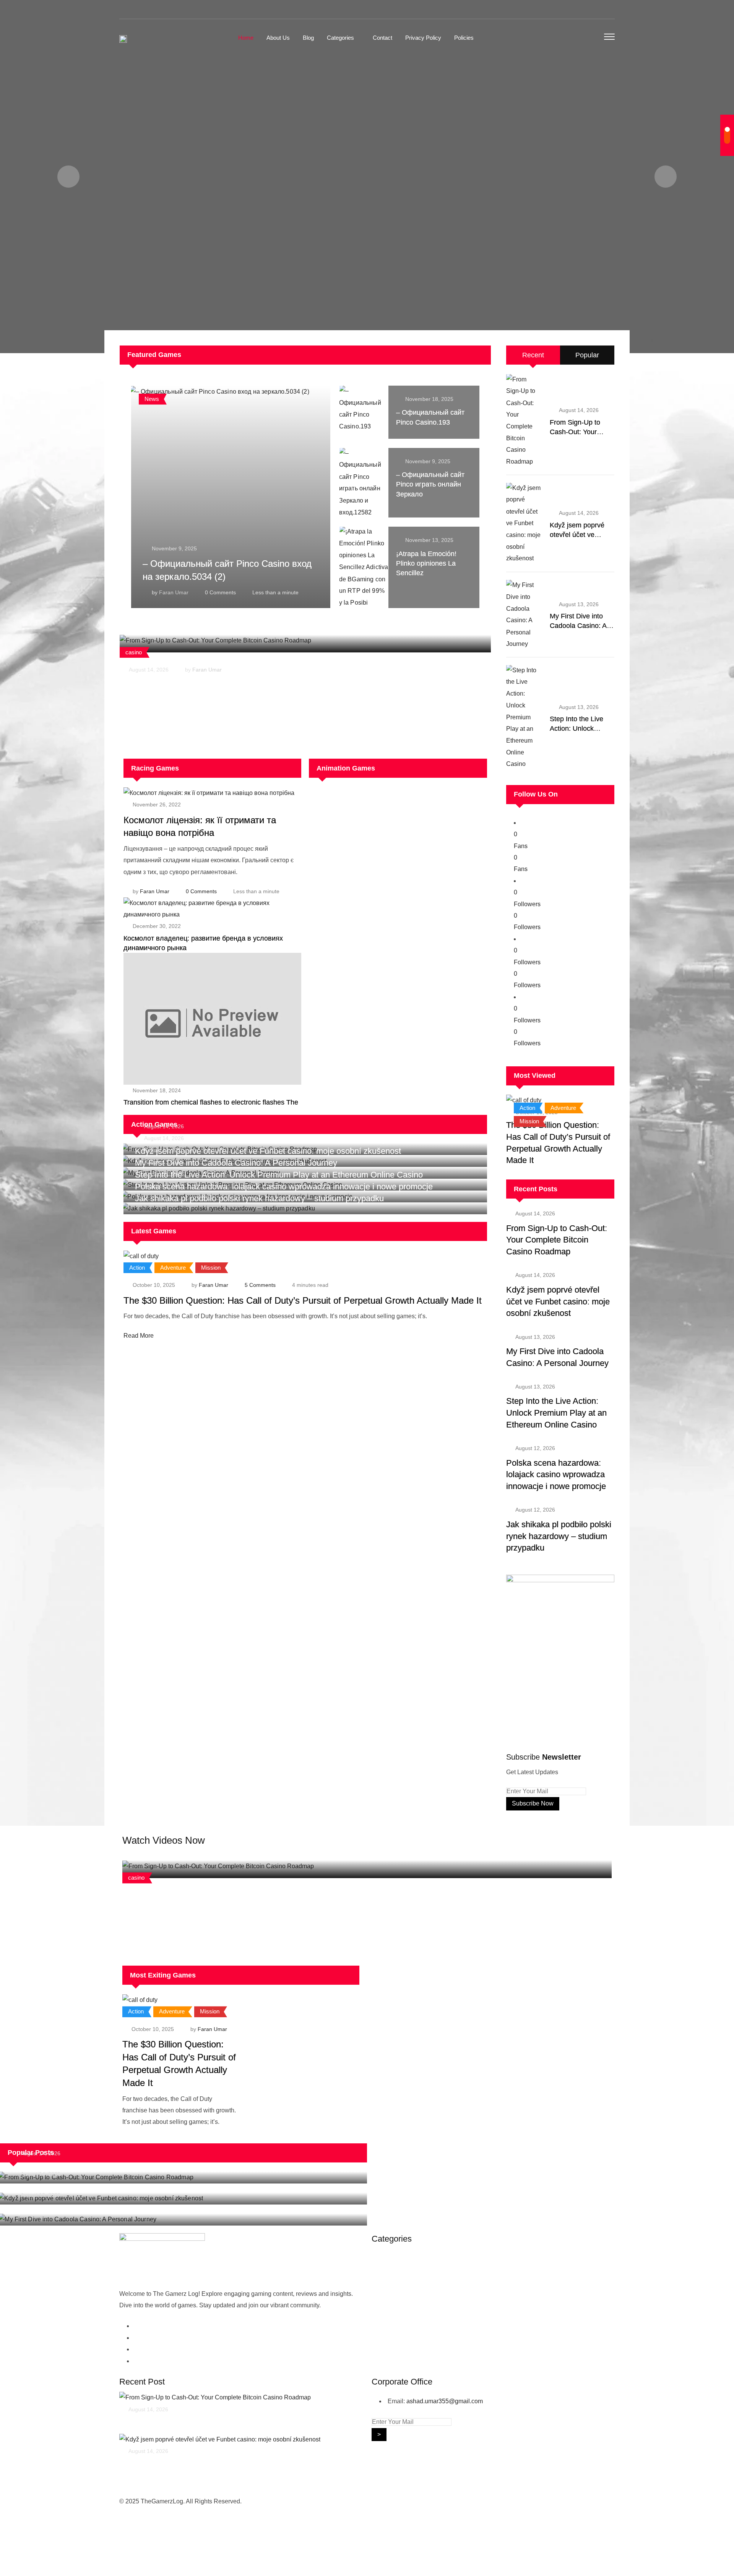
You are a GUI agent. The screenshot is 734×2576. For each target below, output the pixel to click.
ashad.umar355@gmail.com (445, 2401)
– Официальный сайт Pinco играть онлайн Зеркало (430, 484)
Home (246, 38)
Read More (139, 1336)
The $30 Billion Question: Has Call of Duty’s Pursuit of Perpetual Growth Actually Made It (303, 1300)
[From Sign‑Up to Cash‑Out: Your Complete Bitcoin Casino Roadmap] (525, 421)
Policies (464, 38)
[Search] (593, 38)
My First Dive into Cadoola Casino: (76, 2210)
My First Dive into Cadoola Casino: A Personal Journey (578, 626)
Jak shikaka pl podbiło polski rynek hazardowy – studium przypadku (259, 1198)
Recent (533, 355)
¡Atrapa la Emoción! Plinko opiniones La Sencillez (426, 563)
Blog (308, 38)
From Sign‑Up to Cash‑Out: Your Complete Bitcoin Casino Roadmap (246, 684)
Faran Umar (174, 592)
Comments (220, 592)
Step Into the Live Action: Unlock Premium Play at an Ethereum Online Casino (556, 1413)
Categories (340, 38)
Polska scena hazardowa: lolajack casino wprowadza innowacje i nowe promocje (556, 1475)
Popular (587, 355)
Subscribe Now (533, 1803)
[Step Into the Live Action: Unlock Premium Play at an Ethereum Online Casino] (525, 717)
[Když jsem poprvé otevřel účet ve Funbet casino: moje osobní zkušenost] (525, 523)
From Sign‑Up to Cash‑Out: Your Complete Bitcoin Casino (229, 1895)
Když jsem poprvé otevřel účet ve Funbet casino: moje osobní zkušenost (558, 1302)
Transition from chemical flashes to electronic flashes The (211, 1102)
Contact (382, 38)
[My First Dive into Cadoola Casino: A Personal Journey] (525, 615)
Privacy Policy (423, 38)
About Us (278, 38)
